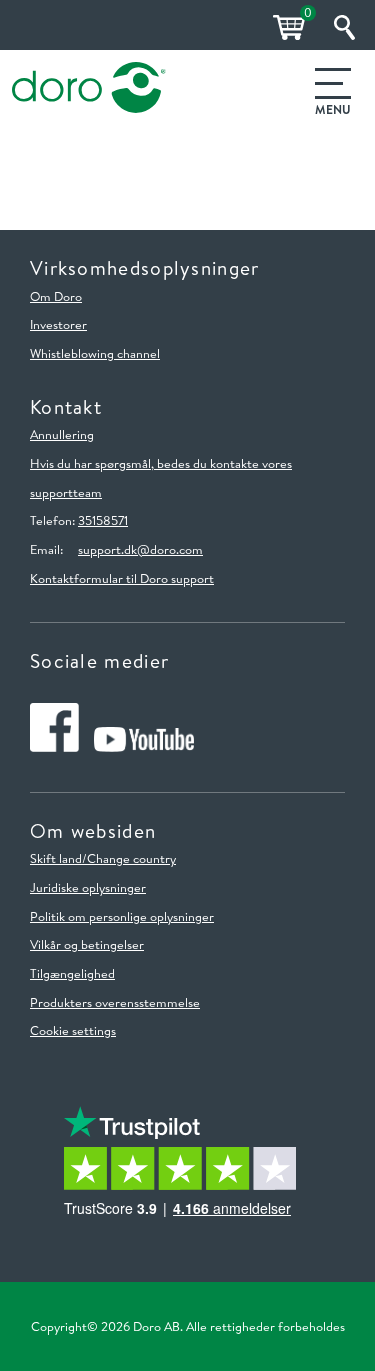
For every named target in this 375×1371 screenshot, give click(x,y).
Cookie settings (73, 1030)
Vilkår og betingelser (87, 944)
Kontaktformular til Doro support (122, 578)
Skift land (56, 858)
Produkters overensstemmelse (115, 1002)
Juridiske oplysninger (88, 887)
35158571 (103, 520)
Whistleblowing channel (95, 353)
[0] (286, 27)
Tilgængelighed (72, 973)
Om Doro (56, 296)
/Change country (129, 858)
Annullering (62, 434)
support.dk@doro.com (140, 549)
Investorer (58, 324)
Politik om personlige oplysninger (122, 916)
